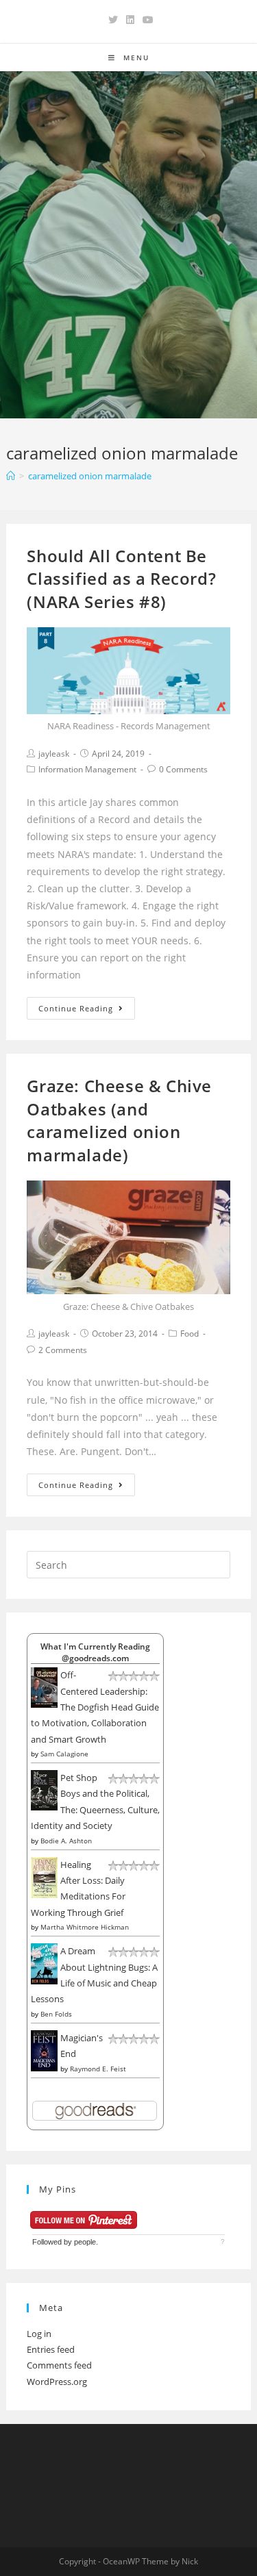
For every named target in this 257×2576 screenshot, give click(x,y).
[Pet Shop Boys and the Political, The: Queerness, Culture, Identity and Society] (44, 1789)
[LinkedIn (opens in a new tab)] (130, 20)
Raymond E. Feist (98, 2069)
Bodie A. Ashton (66, 1841)
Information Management (87, 769)
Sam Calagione (64, 1754)
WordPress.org (57, 2382)
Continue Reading (76, 1008)
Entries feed (51, 2349)
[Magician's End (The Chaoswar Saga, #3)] (44, 2050)
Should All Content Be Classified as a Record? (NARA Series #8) (121, 579)
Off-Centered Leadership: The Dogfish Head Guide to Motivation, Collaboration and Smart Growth (95, 1707)
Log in (39, 2334)
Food (189, 1334)
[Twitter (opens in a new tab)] (113, 20)
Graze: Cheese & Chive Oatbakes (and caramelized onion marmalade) (119, 1120)
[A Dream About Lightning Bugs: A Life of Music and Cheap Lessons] (44, 1963)
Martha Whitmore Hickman (85, 1927)
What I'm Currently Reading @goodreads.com (95, 1652)
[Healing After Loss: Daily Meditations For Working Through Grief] (44, 1877)
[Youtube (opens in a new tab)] (146, 20)
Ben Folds (56, 2014)
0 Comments (183, 769)
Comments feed (59, 2365)
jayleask (54, 754)
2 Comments (63, 1350)
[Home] (11, 476)
